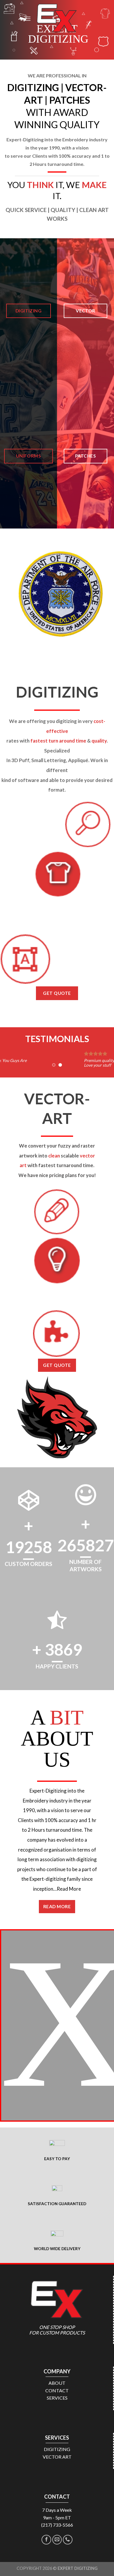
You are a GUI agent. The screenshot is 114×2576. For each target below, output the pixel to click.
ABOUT (57, 2383)
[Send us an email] (57, 2540)
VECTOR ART (57, 2457)
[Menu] (27, 19)
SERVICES (57, 2398)
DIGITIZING (57, 2449)
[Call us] (68, 2540)
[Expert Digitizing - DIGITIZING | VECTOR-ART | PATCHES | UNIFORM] (57, 19)
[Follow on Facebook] (46, 2540)
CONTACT (57, 2390)
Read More (69, 1889)
